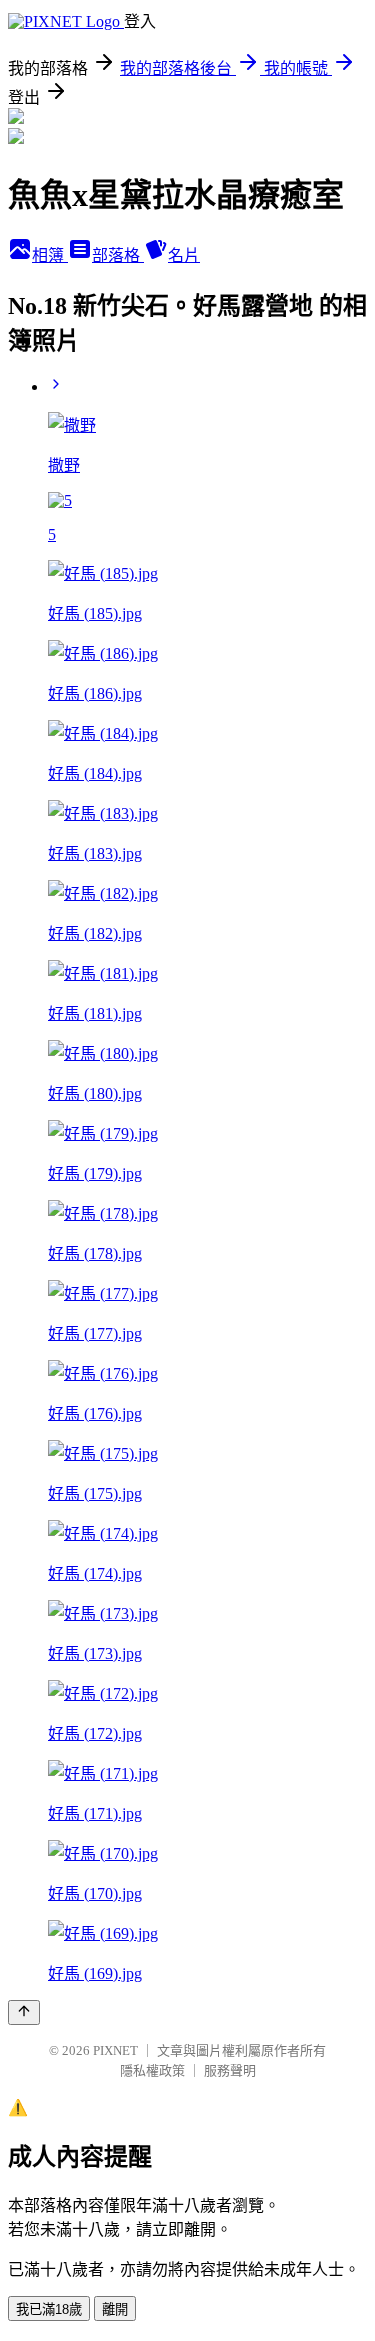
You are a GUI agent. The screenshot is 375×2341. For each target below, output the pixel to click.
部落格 (118, 255)
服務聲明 (230, 2070)
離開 (115, 2309)
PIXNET (115, 2050)
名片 (184, 255)
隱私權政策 (152, 2070)
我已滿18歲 (49, 2309)
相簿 (50, 255)
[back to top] (24, 2012)
